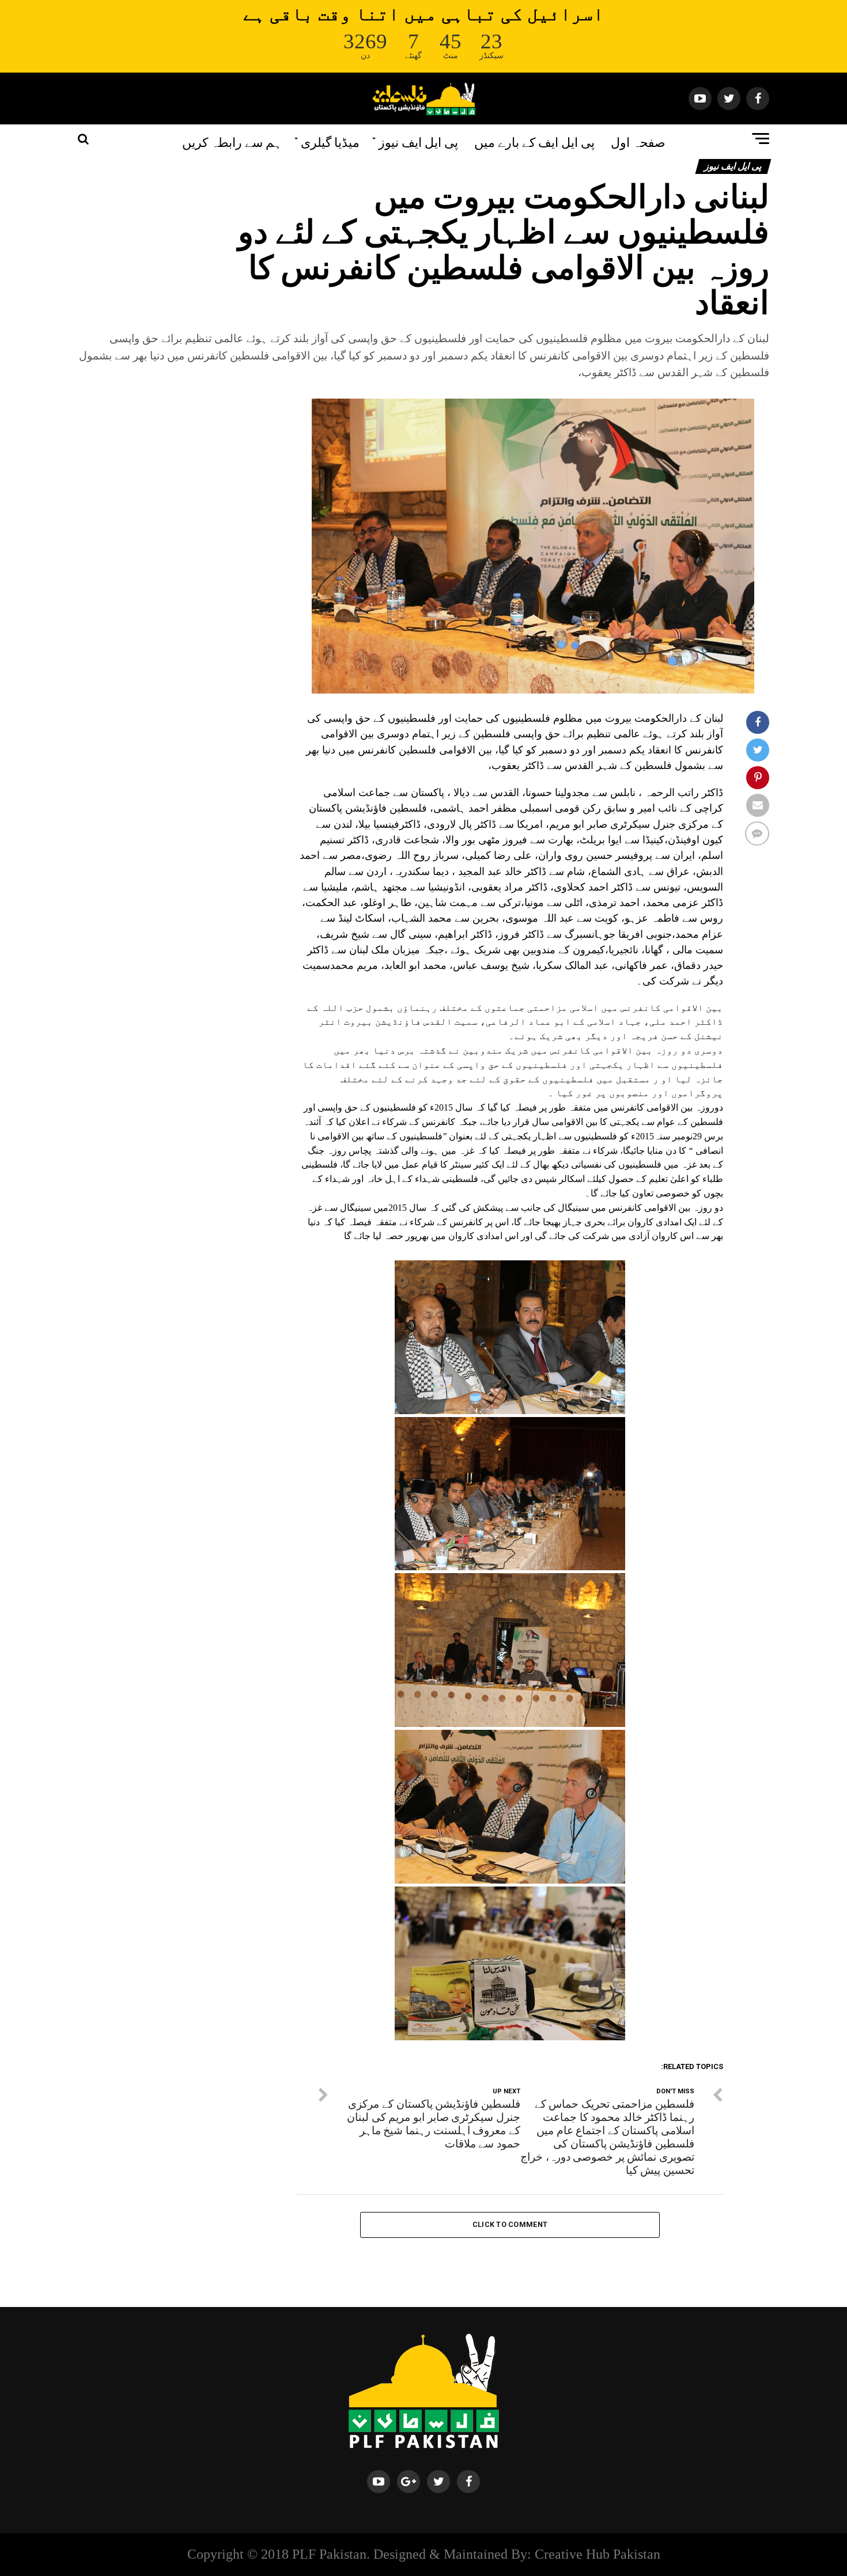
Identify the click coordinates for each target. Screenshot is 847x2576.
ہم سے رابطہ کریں (232, 141)
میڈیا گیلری (330, 141)
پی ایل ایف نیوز (418, 141)
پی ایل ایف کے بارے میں (534, 141)
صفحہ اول (638, 141)
